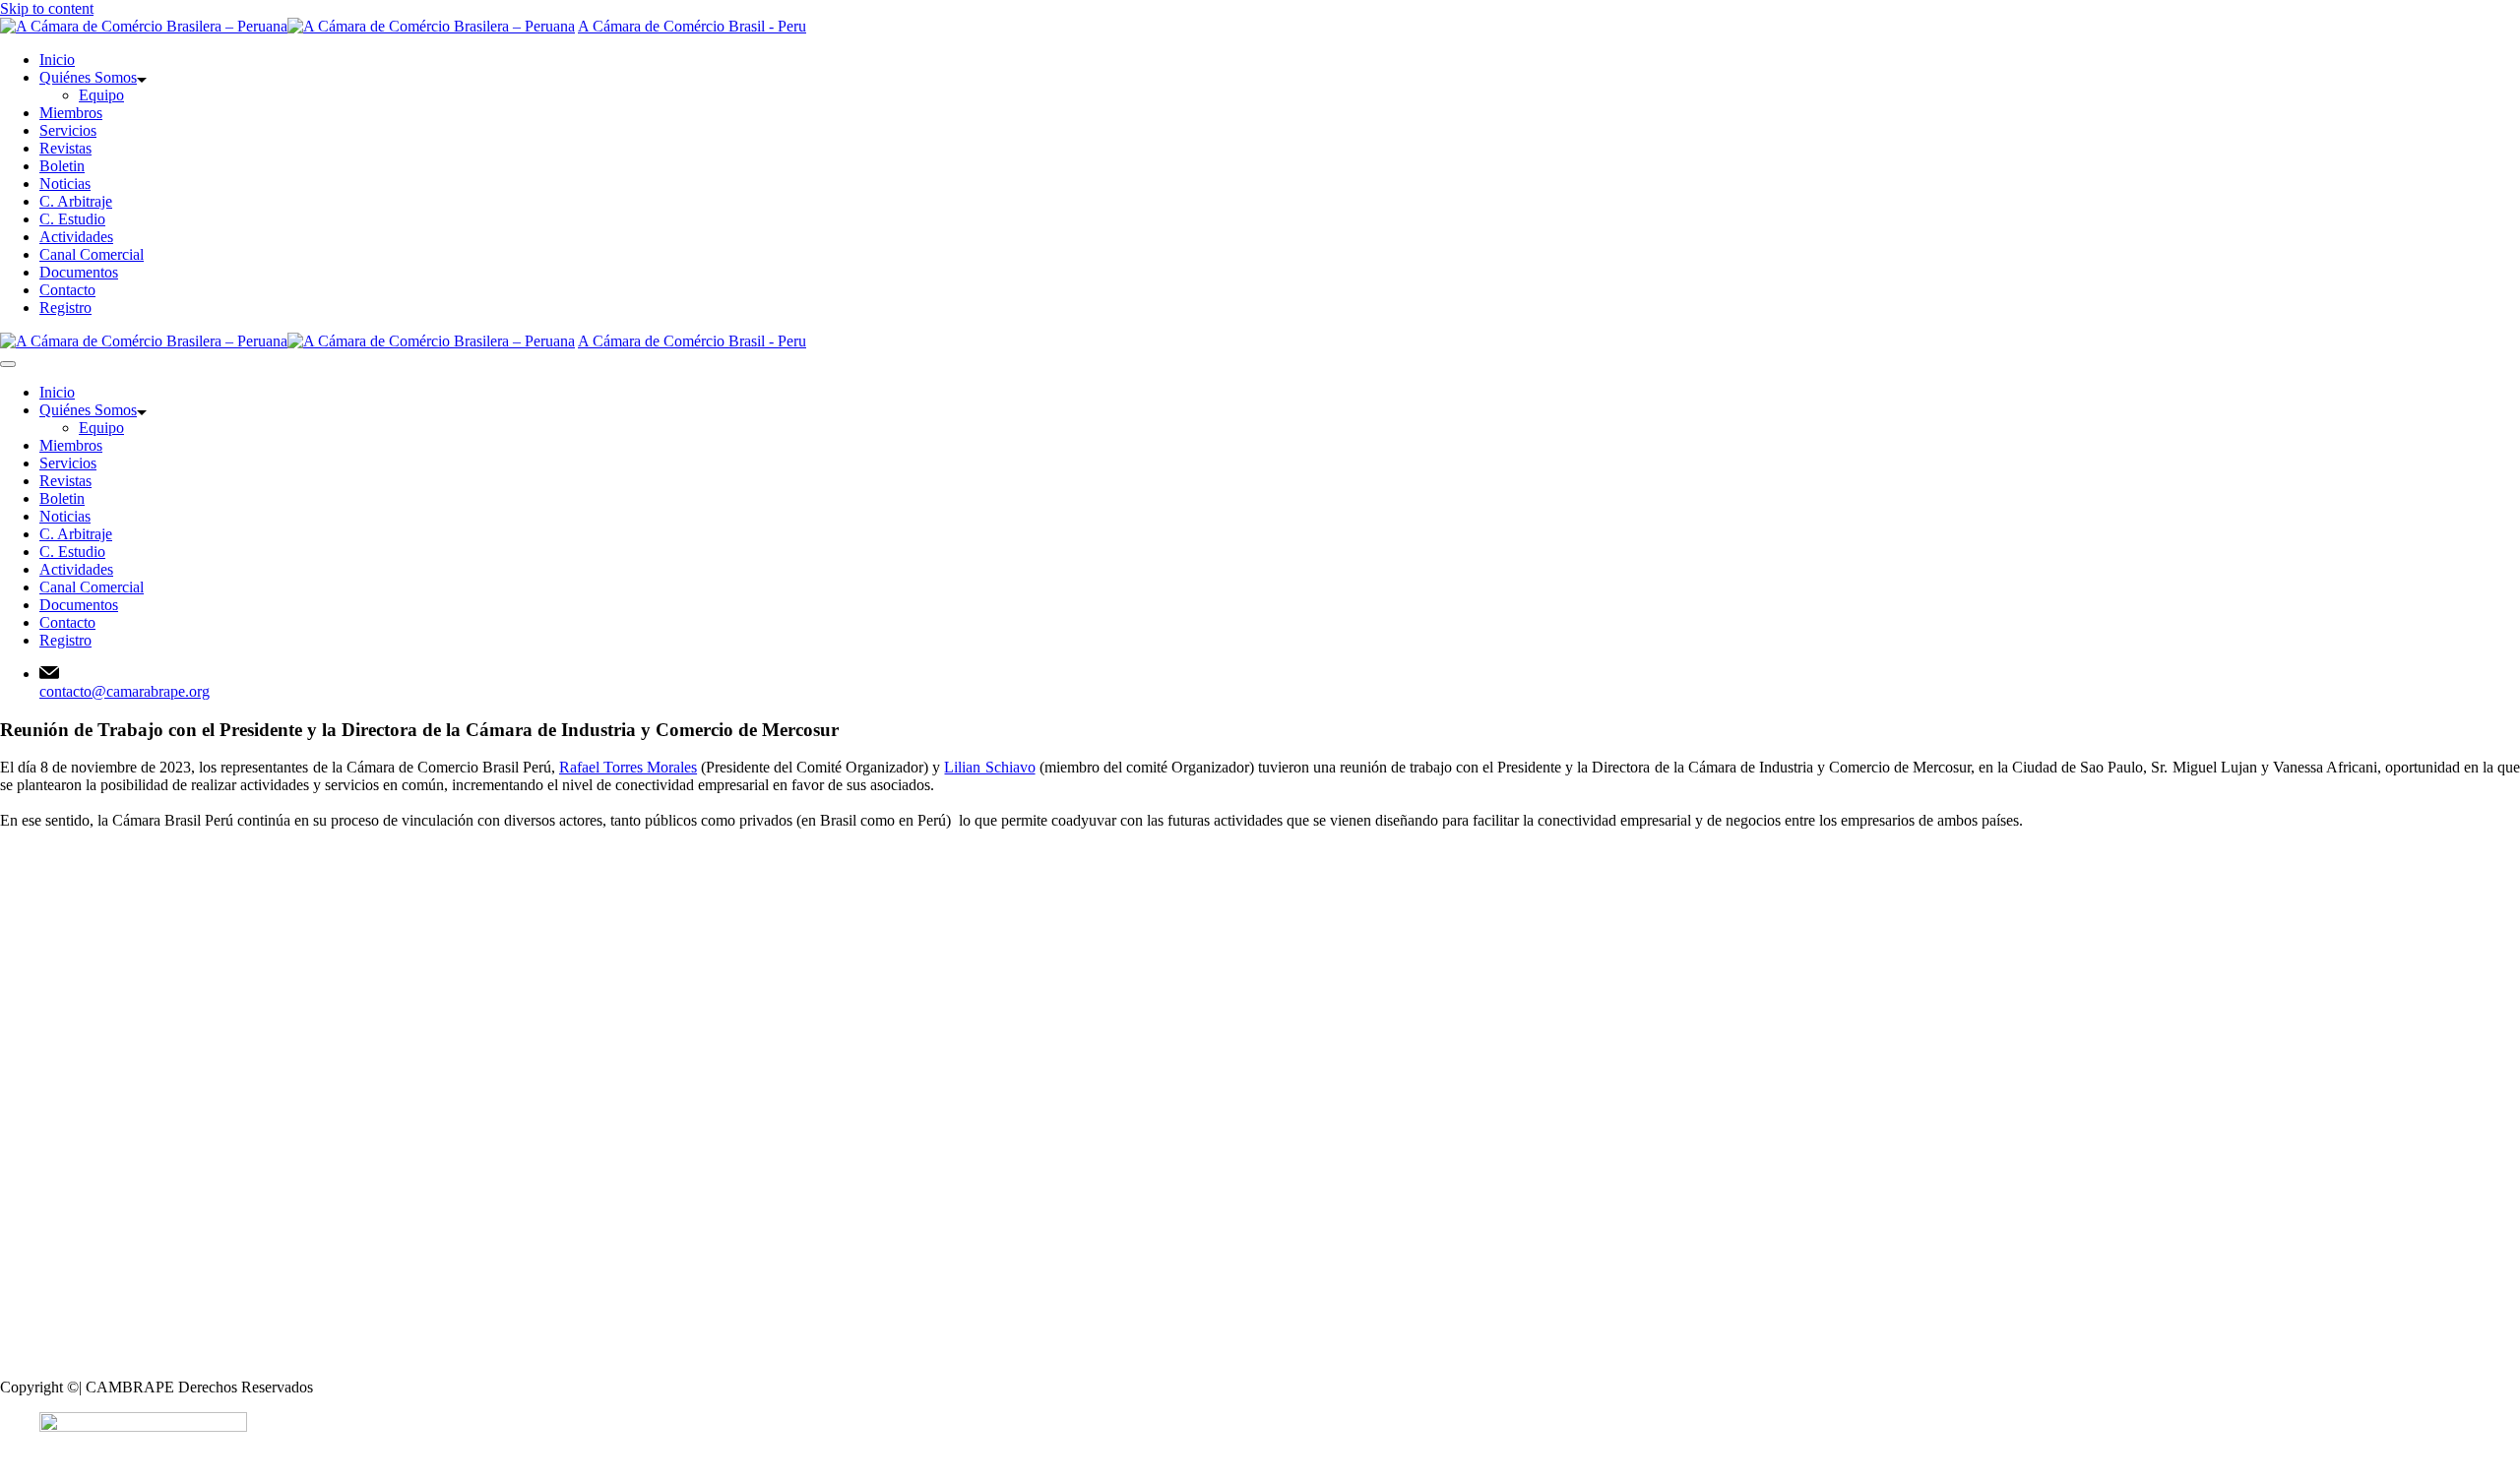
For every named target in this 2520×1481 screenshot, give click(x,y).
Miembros (71, 113)
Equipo (101, 95)
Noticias (65, 184)
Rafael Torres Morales (628, 767)
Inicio (57, 60)
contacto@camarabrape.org (125, 691)
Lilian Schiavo (989, 767)
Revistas (65, 148)
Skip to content (47, 8)
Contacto (67, 290)
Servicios (68, 130)
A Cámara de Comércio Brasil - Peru (692, 26)
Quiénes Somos (88, 77)
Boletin (62, 166)
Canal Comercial (92, 254)
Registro (65, 308)
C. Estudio (72, 219)
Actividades (76, 237)
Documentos (79, 272)
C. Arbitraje (76, 201)
